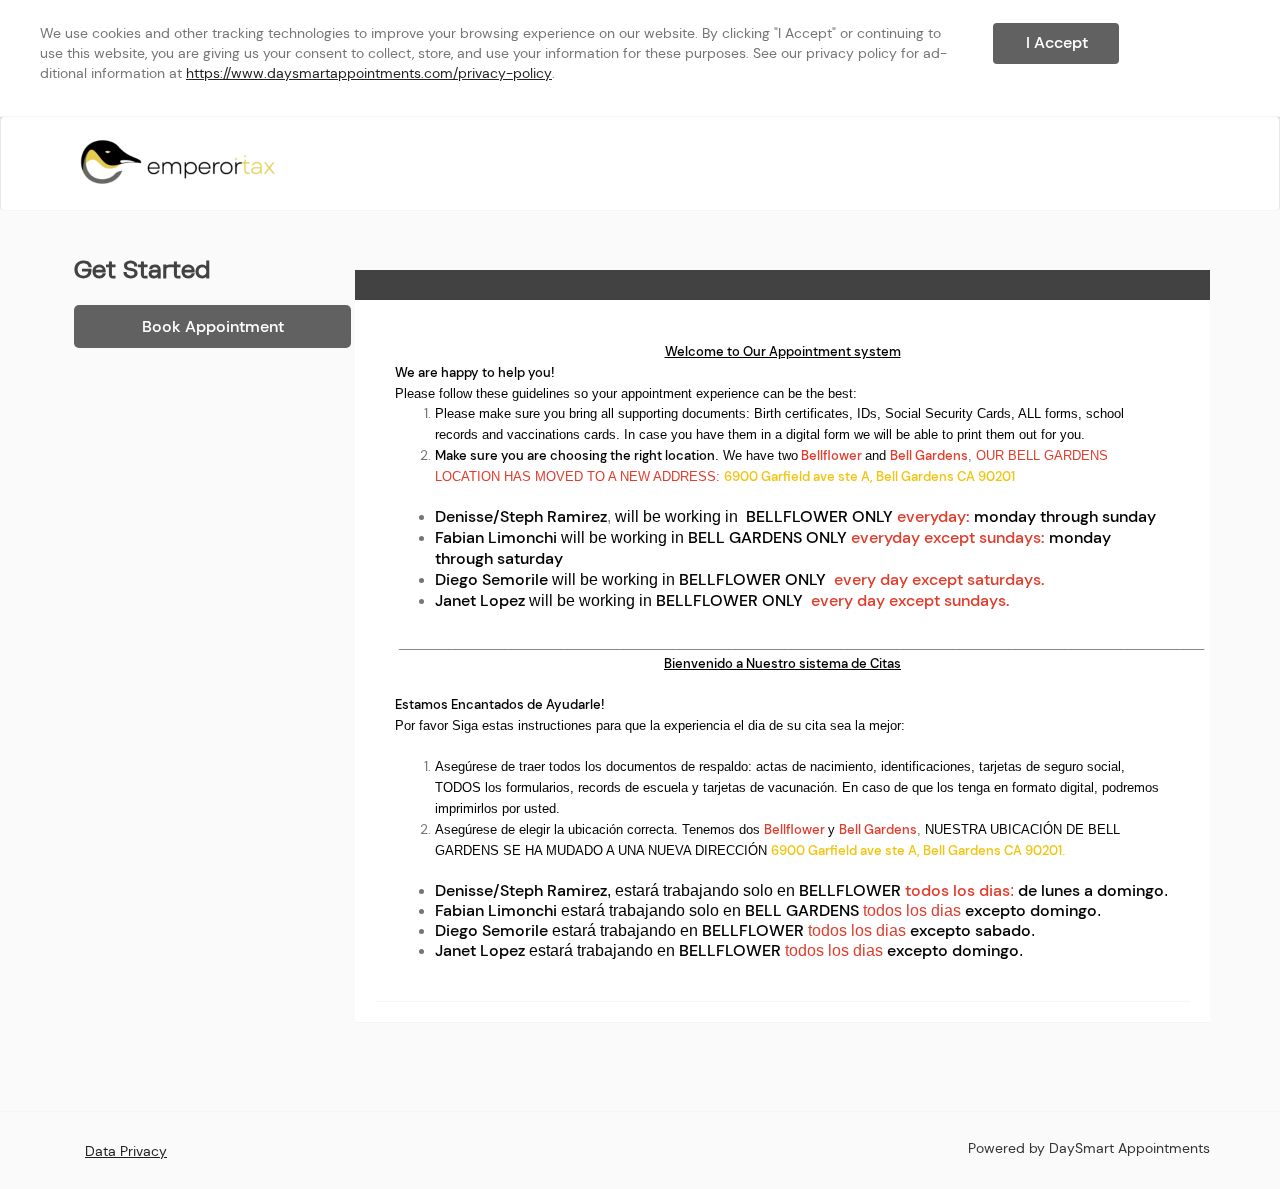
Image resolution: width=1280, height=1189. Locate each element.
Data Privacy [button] (126, 1151)
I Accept (1057, 42)
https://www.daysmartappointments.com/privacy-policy (369, 73)
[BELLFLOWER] (178, 162)
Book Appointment (213, 326)
